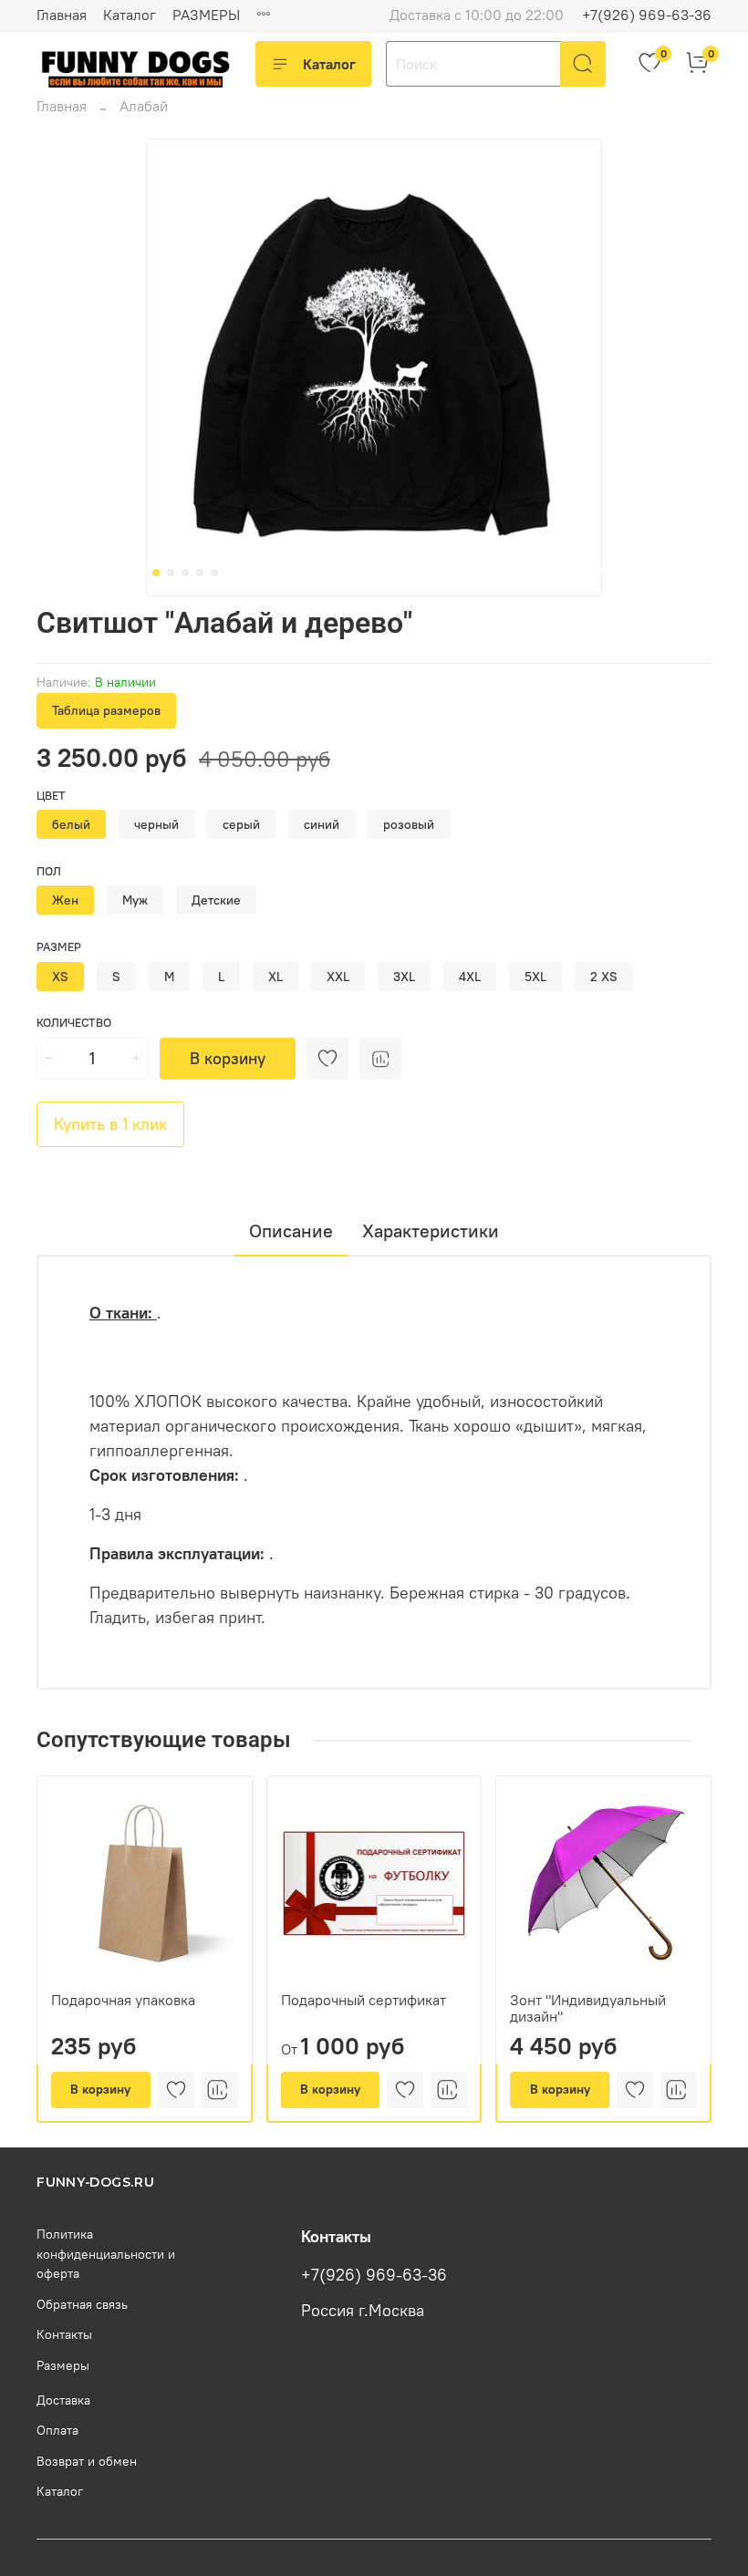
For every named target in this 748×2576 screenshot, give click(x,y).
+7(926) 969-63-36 (647, 15)
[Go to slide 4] (200, 573)
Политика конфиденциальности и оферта (106, 2254)
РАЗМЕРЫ (206, 15)
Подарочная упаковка (123, 2000)
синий (322, 824)
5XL (535, 977)
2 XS (604, 977)
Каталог (130, 15)
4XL (470, 977)
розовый (409, 824)
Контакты (64, 2334)
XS (60, 977)
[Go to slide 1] (156, 573)
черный (156, 824)
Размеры (63, 2365)
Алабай (144, 106)
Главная (62, 15)
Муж (135, 900)
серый (241, 824)
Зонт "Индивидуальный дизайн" (588, 2008)
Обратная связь (82, 2304)
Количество (74, 1023)
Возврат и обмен (87, 2461)
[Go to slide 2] (171, 573)
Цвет (51, 796)
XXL (338, 977)
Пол (49, 871)
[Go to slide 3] (185, 573)
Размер (59, 947)
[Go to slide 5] (214, 573)
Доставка (63, 2400)
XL (275, 977)
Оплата (57, 2430)
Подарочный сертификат (364, 2000)
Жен (65, 900)
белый (71, 824)
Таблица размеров (106, 710)
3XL (404, 977)
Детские (216, 900)
